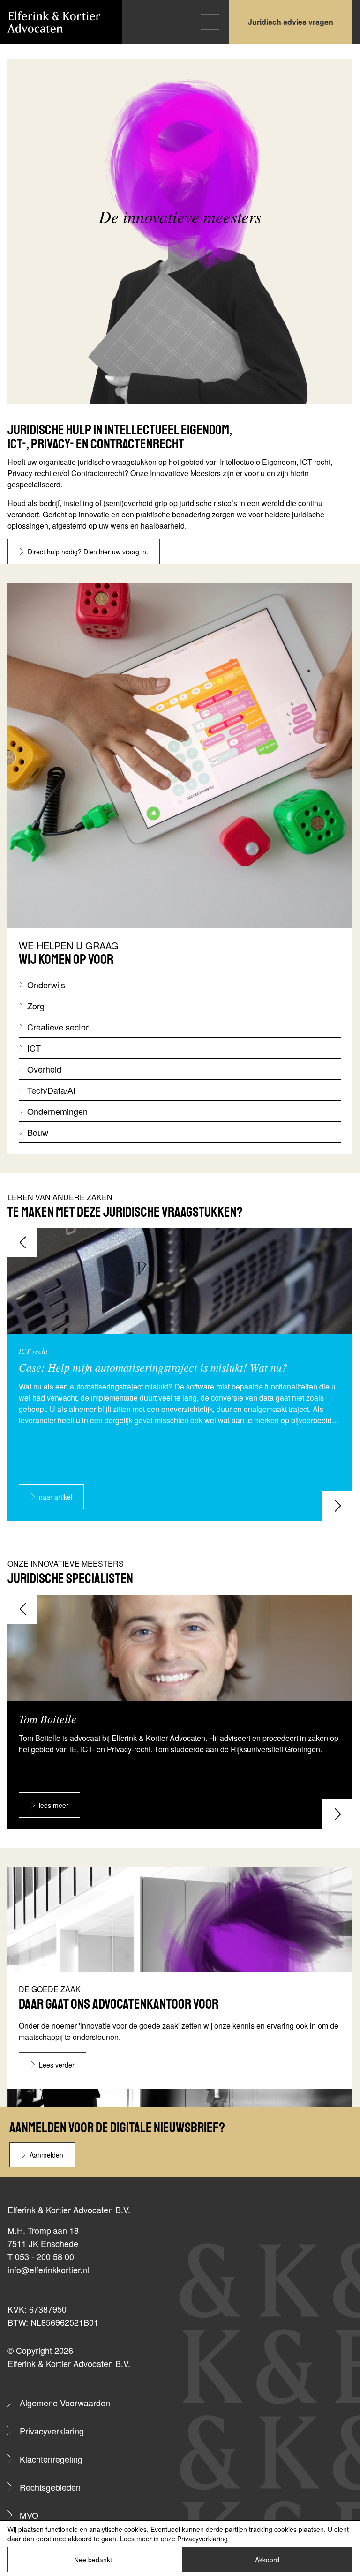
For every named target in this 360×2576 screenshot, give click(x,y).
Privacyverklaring (52, 2431)
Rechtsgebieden (50, 2487)
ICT (34, 1048)
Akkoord (267, 2560)
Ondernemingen (57, 1111)
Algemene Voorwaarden (65, 2403)
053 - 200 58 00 (45, 2256)
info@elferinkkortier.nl (48, 2270)
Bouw (38, 1132)
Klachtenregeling (51, 2459)
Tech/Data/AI (51, 1090)
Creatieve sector (58, 1027)
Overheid (44, 1069)
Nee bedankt (93, 2560)
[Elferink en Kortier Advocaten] (54, 22)
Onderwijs (46, 985)
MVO (29, 2515)
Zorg (36, 1006)
